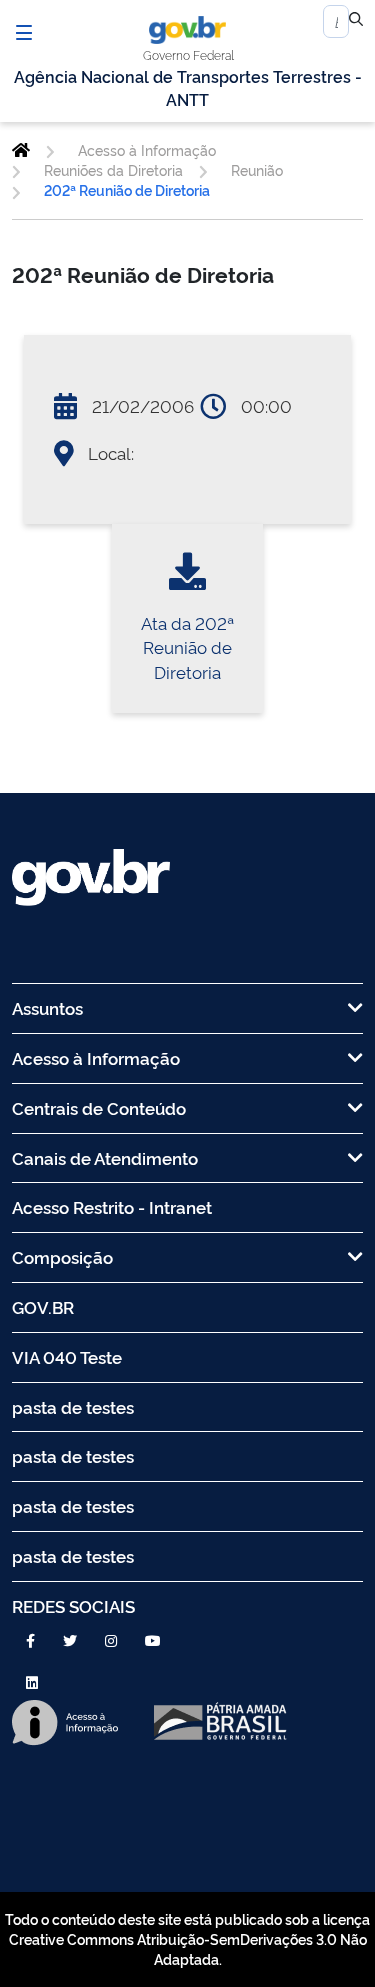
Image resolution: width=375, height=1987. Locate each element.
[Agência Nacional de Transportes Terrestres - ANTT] (21, 150)
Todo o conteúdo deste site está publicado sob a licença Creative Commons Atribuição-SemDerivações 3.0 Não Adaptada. (187, 1939)
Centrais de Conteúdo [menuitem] (99, 1107)
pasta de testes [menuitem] (73, 1406)
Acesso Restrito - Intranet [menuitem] (112, 1206)
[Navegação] (24, 32)
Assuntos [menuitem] (47, 1007)
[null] (356, 22)
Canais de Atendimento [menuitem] (105, 1157)
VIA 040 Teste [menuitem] (67, 1356)
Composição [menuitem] (62, 1256)
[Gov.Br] (187, 30)
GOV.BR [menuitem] (43, 1306)
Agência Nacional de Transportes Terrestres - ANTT (188, 87)
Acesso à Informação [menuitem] (96, 1057)
